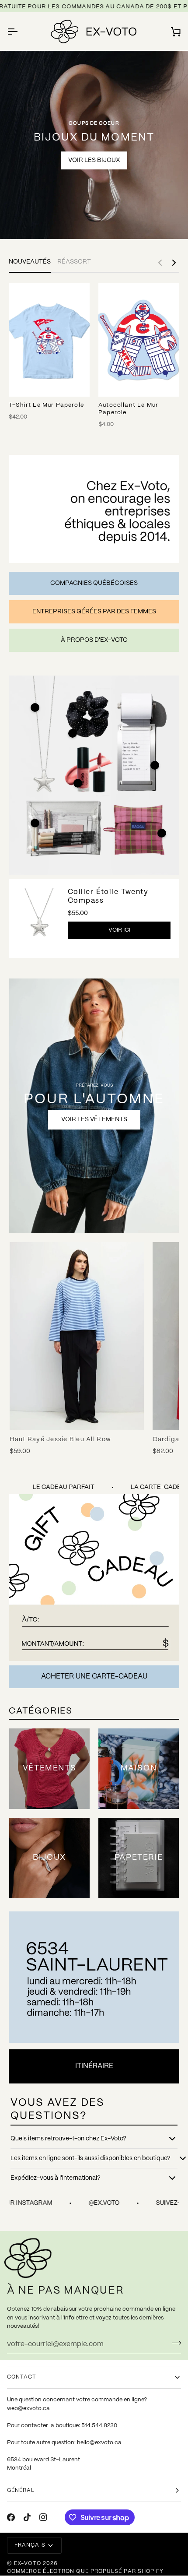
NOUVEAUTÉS (30, 262)
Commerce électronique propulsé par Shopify (85, 2571)
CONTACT (22, 2377)
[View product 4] (73, 733)
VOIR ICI (119, 930)
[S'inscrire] (174, 2343)
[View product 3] (78, 783)
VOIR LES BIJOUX (94, 160)
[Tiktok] (27, 2517)
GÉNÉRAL (21, 2490)
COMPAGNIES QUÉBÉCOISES (94, 583)
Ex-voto (28, 2564)
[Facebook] (11, 2517)
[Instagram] (43, 2517)
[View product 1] (35, 707)
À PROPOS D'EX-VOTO (94, 640)
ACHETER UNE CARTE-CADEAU (94, 1677)
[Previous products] (160, 263)
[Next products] (174, 263)
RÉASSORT (74, 262)
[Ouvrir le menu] (20, 32)
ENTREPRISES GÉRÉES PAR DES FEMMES (94, 612)
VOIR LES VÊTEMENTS (94, 1119)
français (30, 2545)
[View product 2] (35, 823)
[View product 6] (162, 833)
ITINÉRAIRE (94, 2066)
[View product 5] (155, 765)
